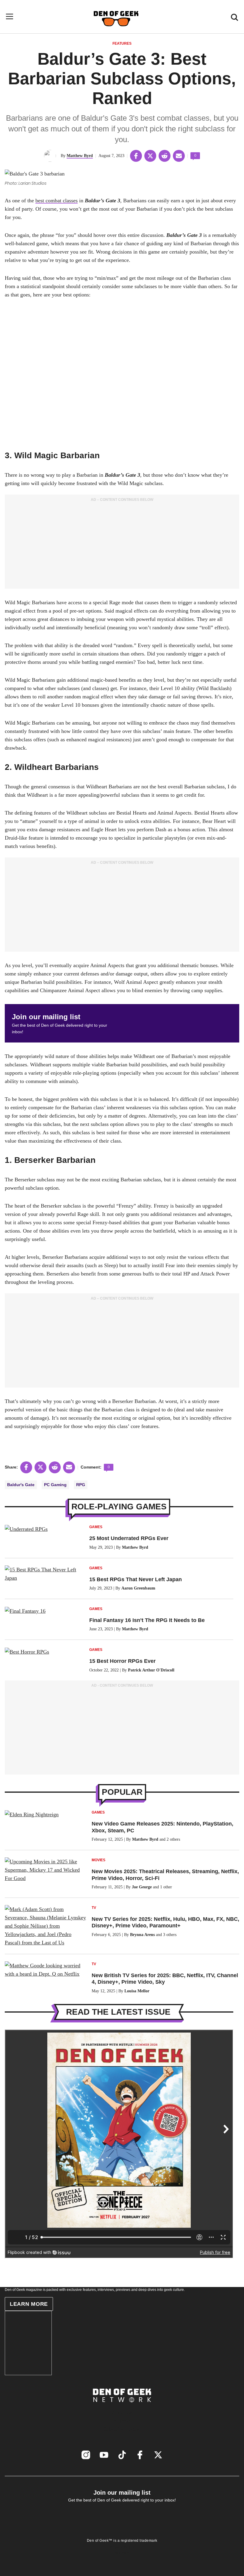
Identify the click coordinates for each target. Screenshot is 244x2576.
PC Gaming (55, 1485)
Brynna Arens (142, 1935)
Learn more (29, 2304)
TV (94, 1908)
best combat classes (57, 201)
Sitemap (122, 2553)
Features (122, 43)
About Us (122, 2412)
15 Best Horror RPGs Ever (122, 1661)
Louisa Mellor (137, 1991)
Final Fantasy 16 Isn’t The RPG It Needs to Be (147, 1620)
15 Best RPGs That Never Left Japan (136, 1579)
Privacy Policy (122, 2547)
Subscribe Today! (122, 2429)
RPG (81, 1485)
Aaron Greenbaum (138, 1588)
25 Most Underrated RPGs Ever (129, 1538)
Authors (122, 2421)
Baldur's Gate (21, 1485)
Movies (98, 1860)
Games (96, 1527)
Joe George (142, 1887)
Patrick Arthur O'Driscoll (151, 1670)
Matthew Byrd (80, 156)
